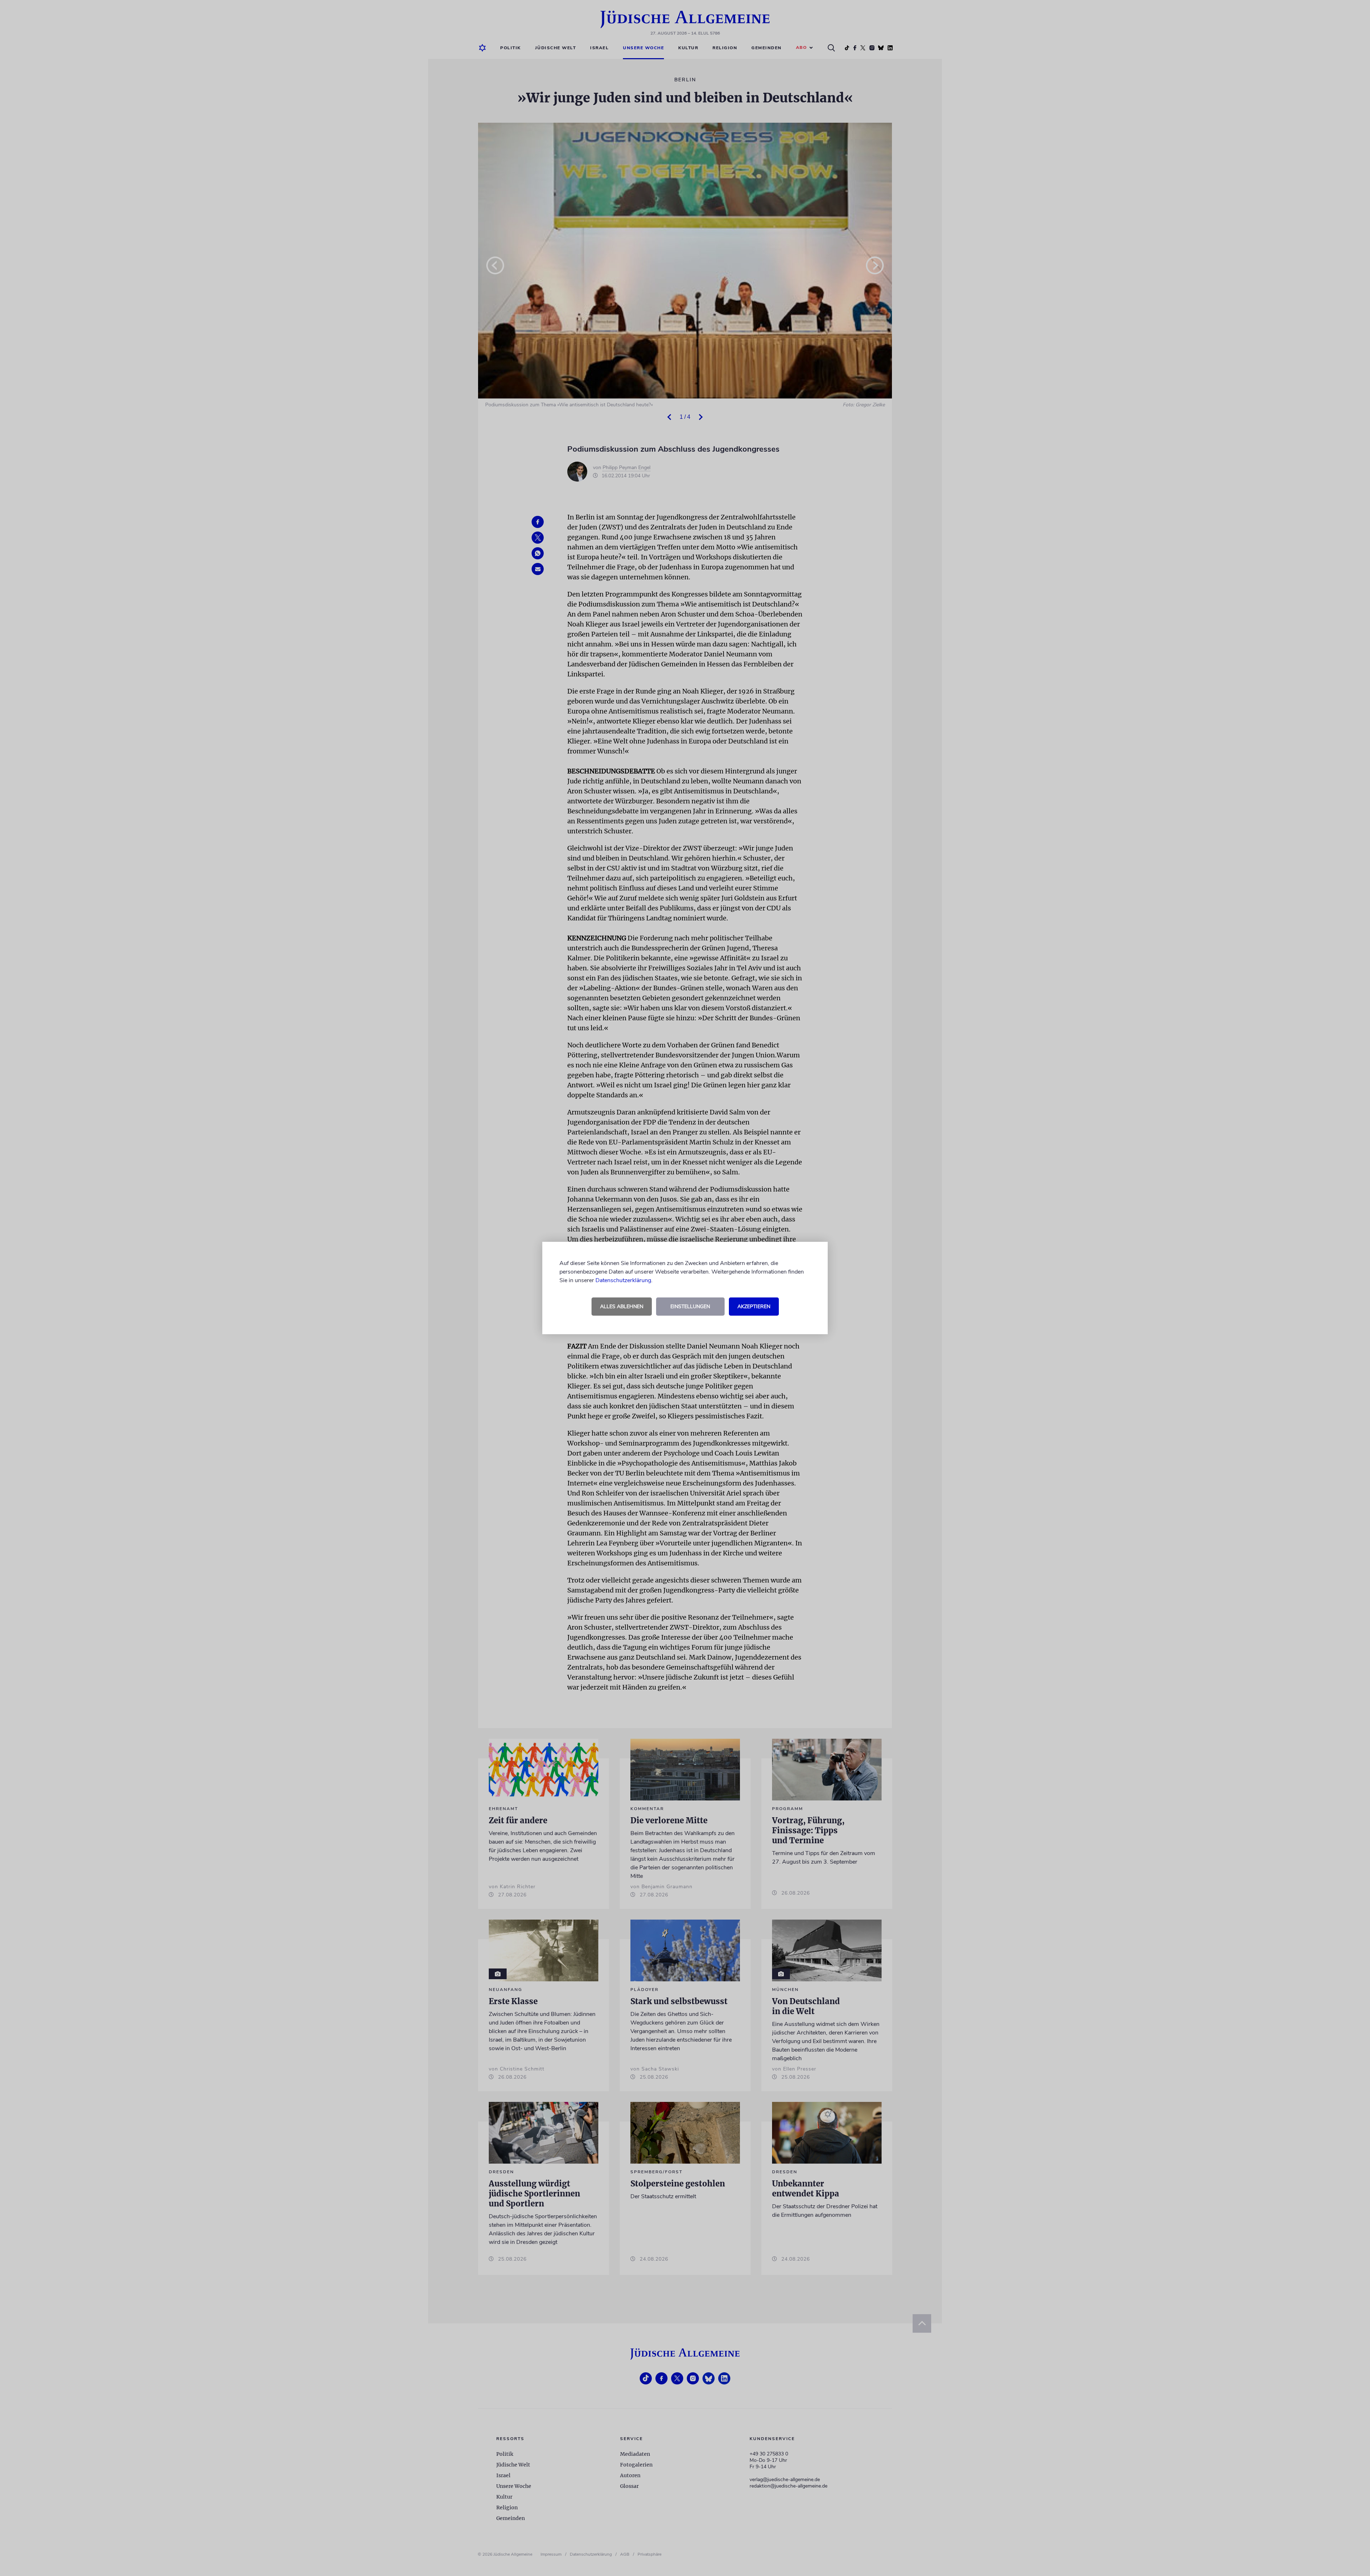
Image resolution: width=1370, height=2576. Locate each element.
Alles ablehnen (622, 1307)
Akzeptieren (754, 1307)
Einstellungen (690, 1307)
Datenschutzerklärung (623, 1280)
